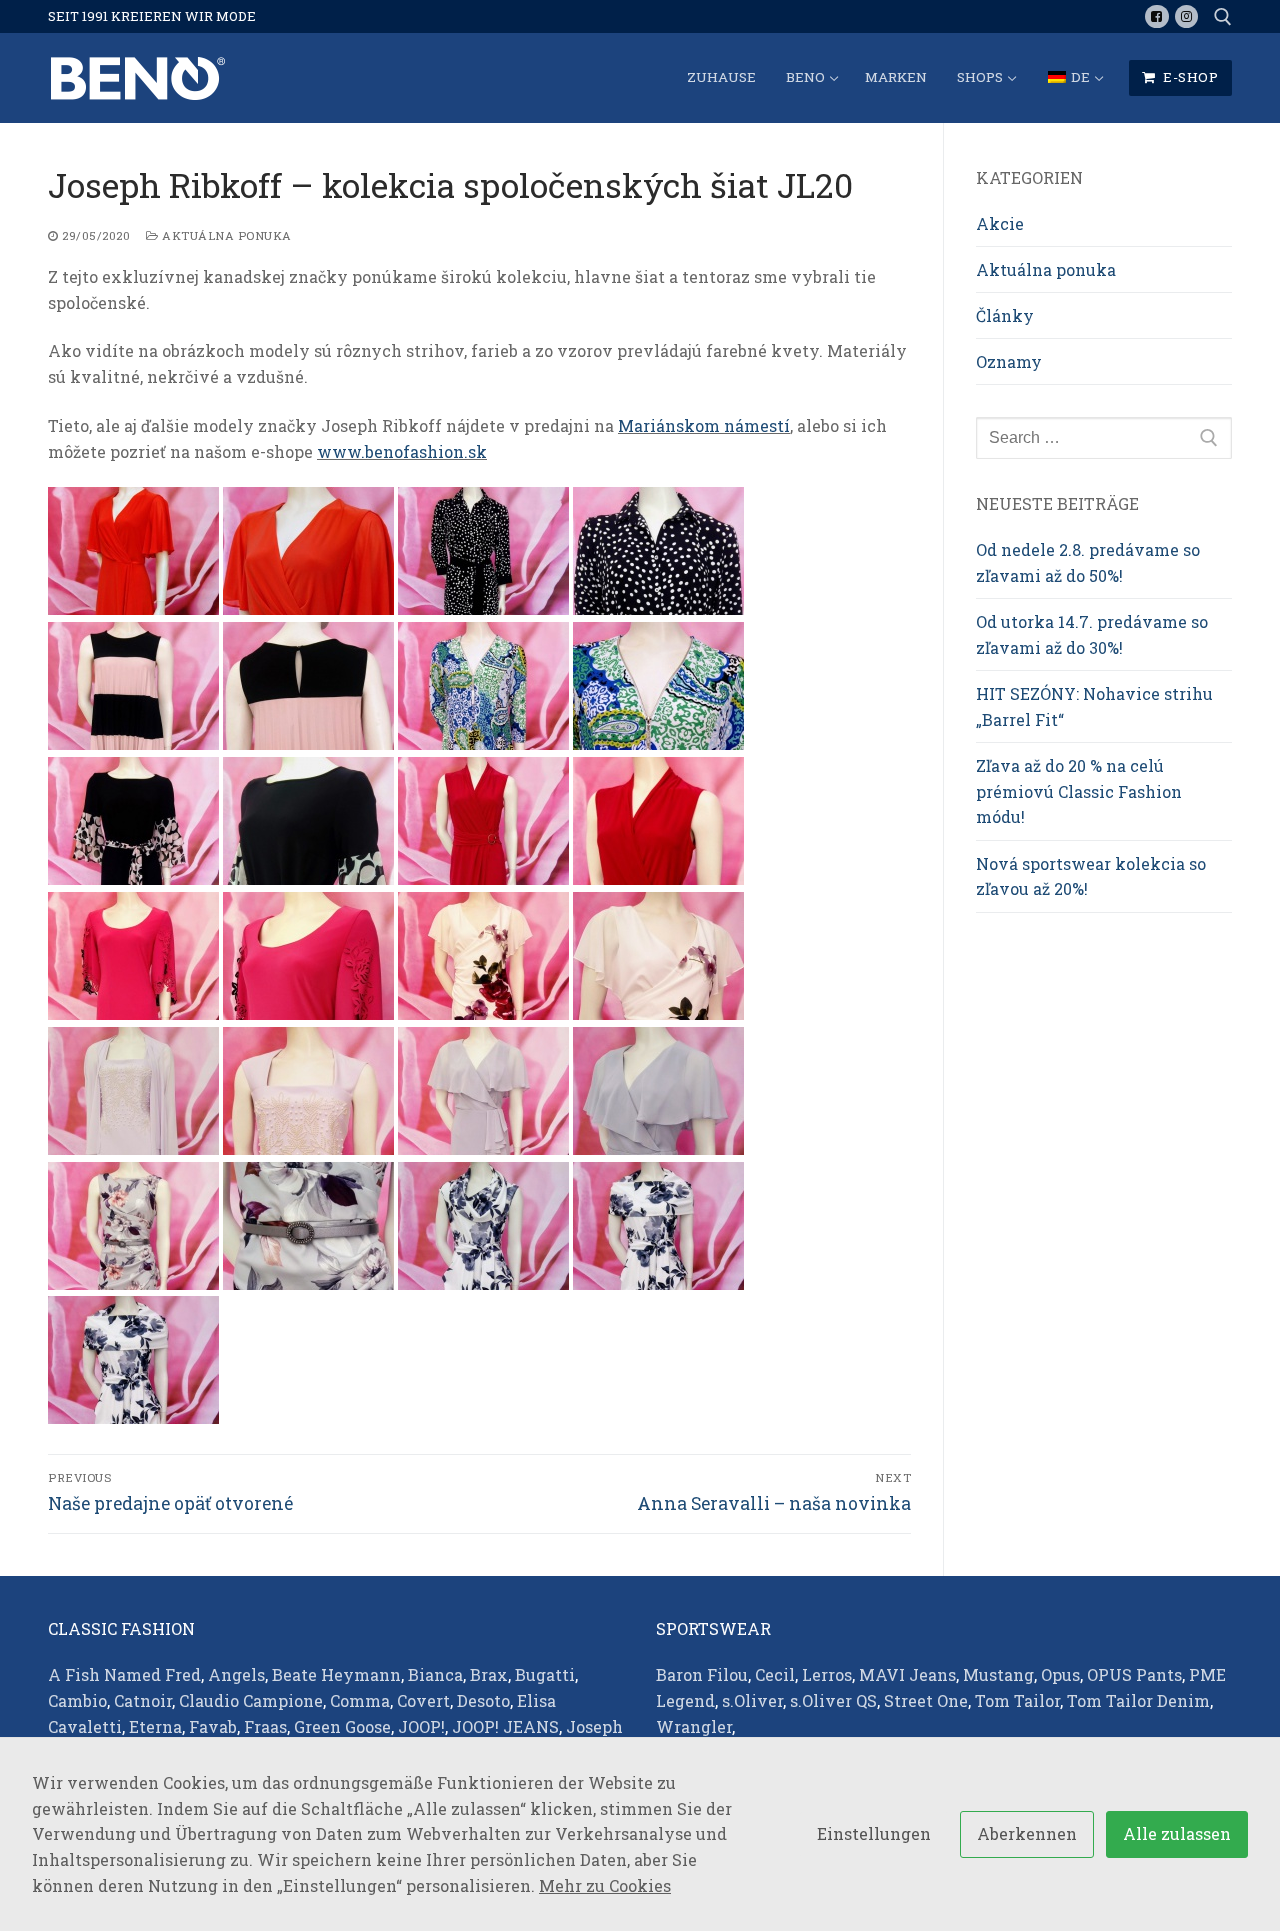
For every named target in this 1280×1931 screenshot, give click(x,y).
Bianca (435, 1674)
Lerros (827, 1674)
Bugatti (545, 1674)
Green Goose (342, 1726)
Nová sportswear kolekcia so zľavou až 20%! (1091, 876)
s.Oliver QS (833, 1700)
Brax (489, 1674)
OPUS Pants (1134, 1674)
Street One (926, 1700)
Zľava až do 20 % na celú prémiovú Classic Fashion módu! (1079, 791)
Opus (1060, 1674)
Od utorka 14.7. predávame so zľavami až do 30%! (1092, 634)
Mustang (998, 1674)
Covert (423, 1700)
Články (1005, 315)
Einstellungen (874, 1833)
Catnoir (143, 1700)
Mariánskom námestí (704, 425)
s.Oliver (752, 1700)
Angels (236, 1674)
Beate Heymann (336, 1674)
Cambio (77, 1700)
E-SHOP (1189, 77)
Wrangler (694, 1726)
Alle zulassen (1177, 1833)
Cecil (775, 1674)
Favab (213, 1726)
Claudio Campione (251, 1700)
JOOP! (421, 1726)
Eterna (155, 1726)
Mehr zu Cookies (605, 1885)
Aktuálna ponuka (225, 235)
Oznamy (1009, 361)
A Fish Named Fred (124, 1674)
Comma (360, 1700)
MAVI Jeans (907, 1674)
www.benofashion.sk (402, 451)
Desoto (483, 1700)
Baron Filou (702, 1674)
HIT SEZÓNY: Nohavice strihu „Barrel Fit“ (1094, 706)
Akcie (1000, 223)
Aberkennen (1027, 1833)
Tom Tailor (1017, 1700)
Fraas (265, 1726)
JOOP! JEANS (505, 1726)
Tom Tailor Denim (1138, 1700)
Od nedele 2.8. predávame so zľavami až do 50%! (1088, 562)
